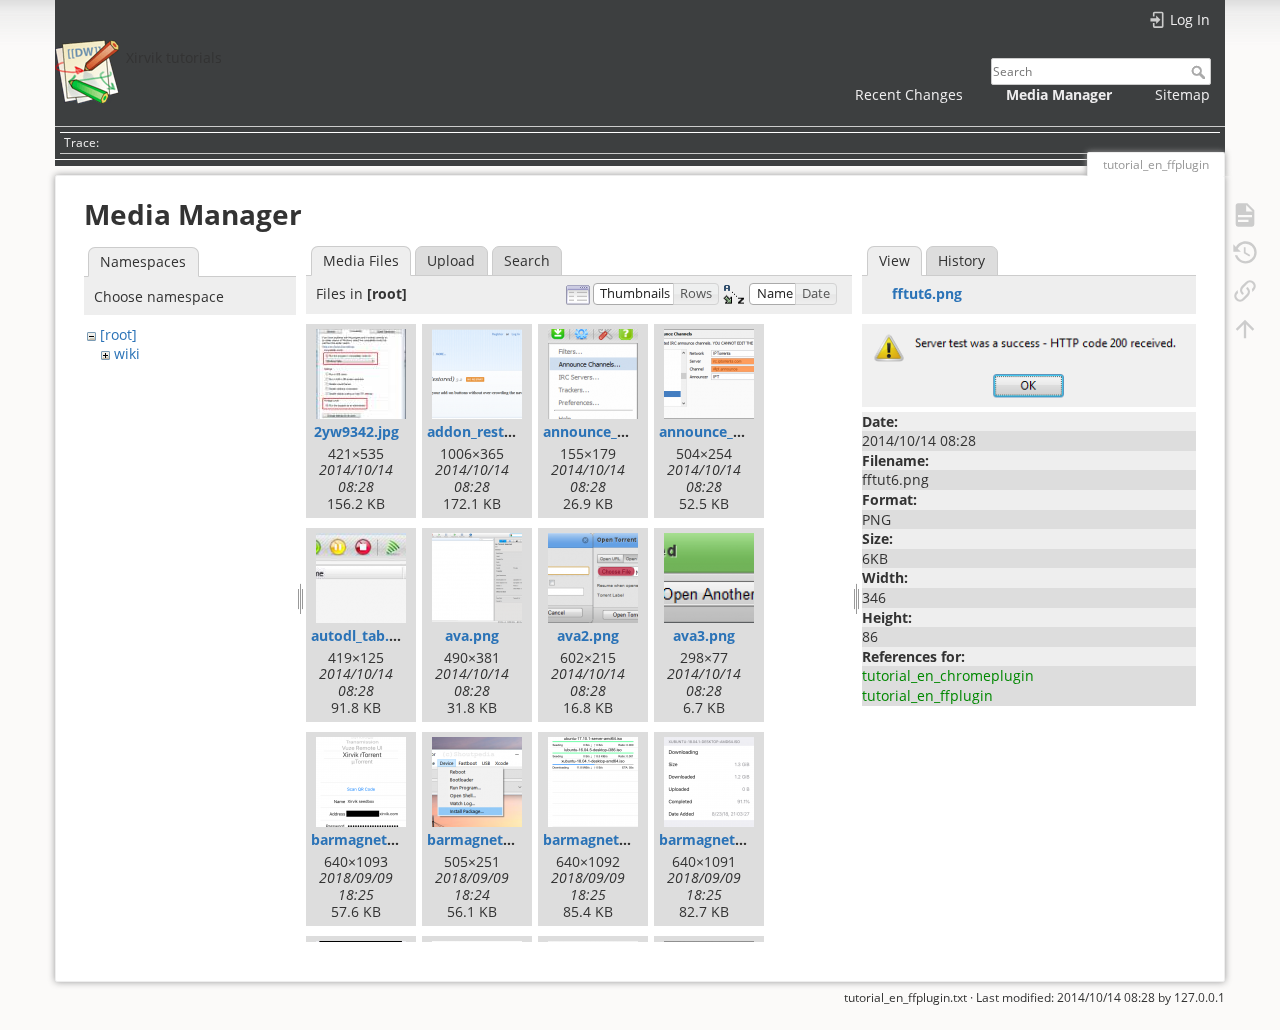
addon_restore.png (492, 431)
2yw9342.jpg (356, 431)
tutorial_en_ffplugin (927, 695)
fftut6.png (927, 293)
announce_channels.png (625, 431)
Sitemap (1182, 94)
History (961, 260)
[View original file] (1029, 363)
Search (1200, 72)
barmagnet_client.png (386, 839)
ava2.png (588, 635)
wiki (127, 353)
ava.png (472, 635)
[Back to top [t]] (1245, 328)
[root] (118, 334)
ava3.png (704, 635)
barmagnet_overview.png (630, 839)
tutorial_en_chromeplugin (948, 675)
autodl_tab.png (363, 635)
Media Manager (1059, 94)
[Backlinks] (1245, 290)
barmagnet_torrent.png (740, 839)
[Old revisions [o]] (1245, 252)
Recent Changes (909, 94)
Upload (451, 260)
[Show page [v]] (1245, 214)
